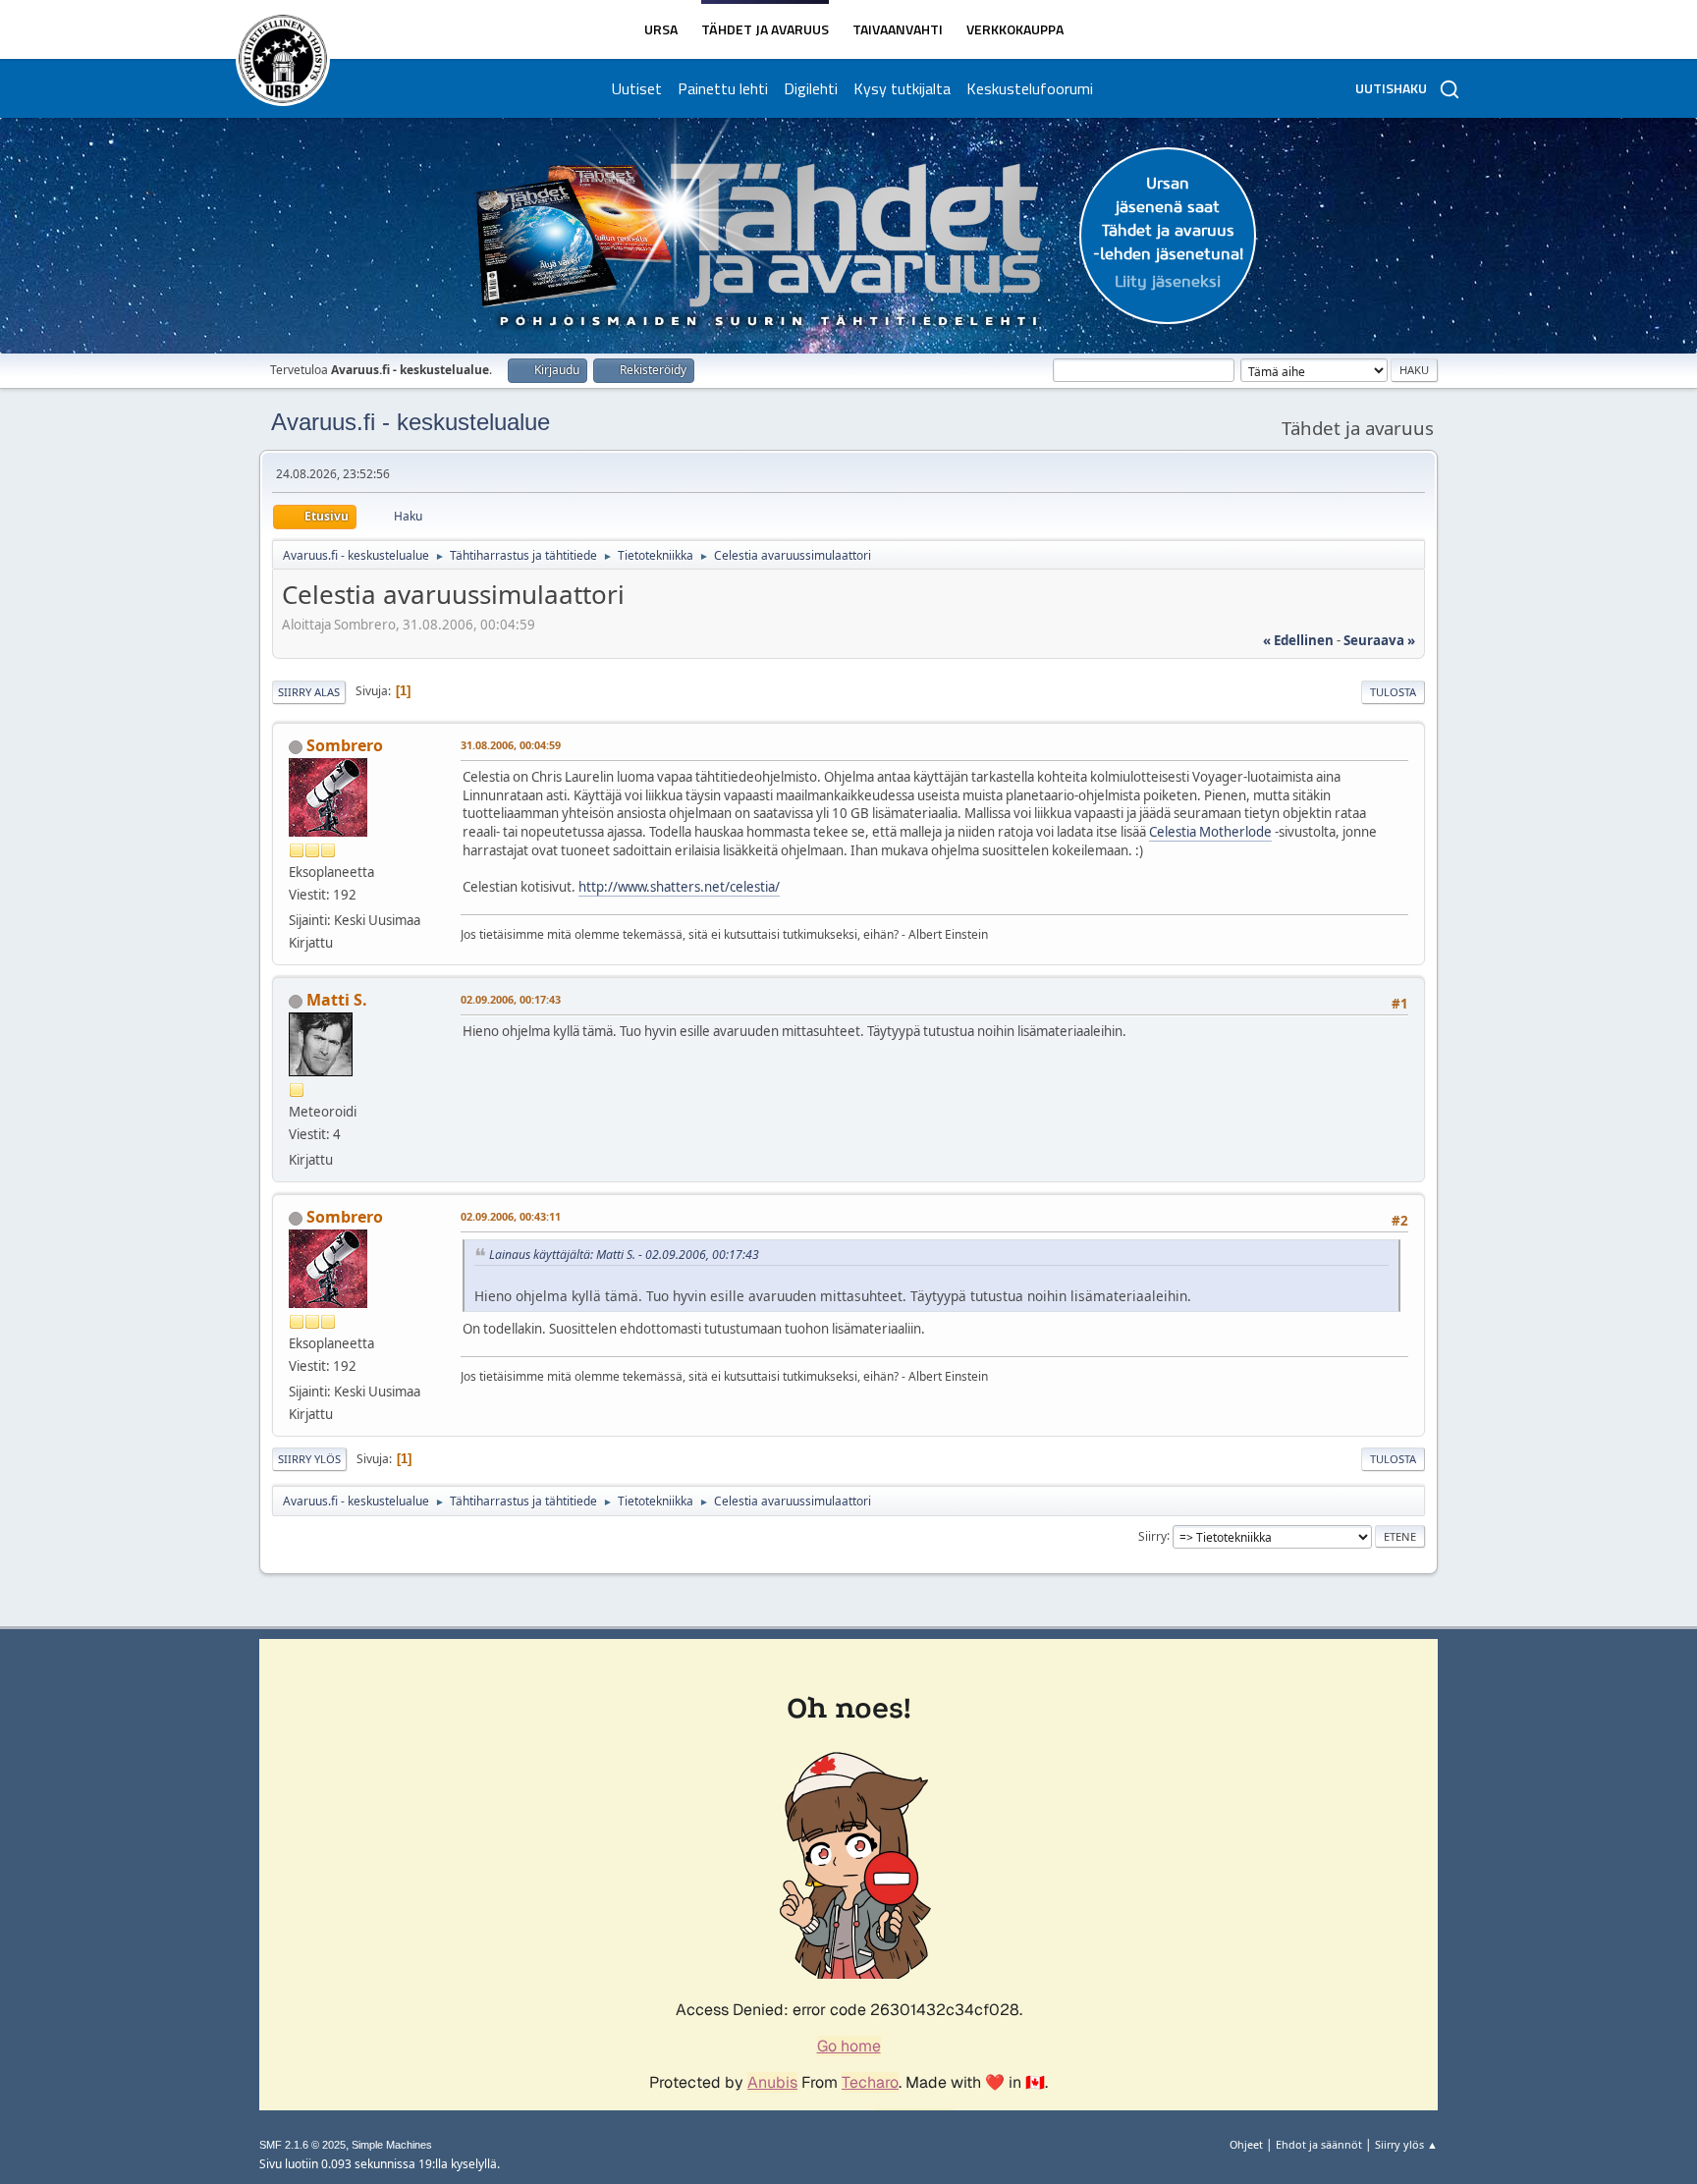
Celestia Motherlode (1210, 832)
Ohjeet (1246, 2144)
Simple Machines (392, 2145)
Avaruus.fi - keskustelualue (411, 422)
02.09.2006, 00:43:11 (511, 1216)
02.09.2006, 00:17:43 (511, 999)
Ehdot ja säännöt (1319, 2144)
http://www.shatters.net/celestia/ (679, 887)
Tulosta (1393, 692)
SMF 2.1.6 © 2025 (302, 2145)
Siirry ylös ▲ (1406, 2144)
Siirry (1152, 1535)
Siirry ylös (309, 1459)
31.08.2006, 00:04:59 (511, 745)
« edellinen (1298, 640)
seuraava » (1379, 640)
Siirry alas (309, 692)
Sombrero (345, 745)
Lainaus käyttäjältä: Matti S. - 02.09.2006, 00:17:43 (624, 1255)
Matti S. (337, 1000)
